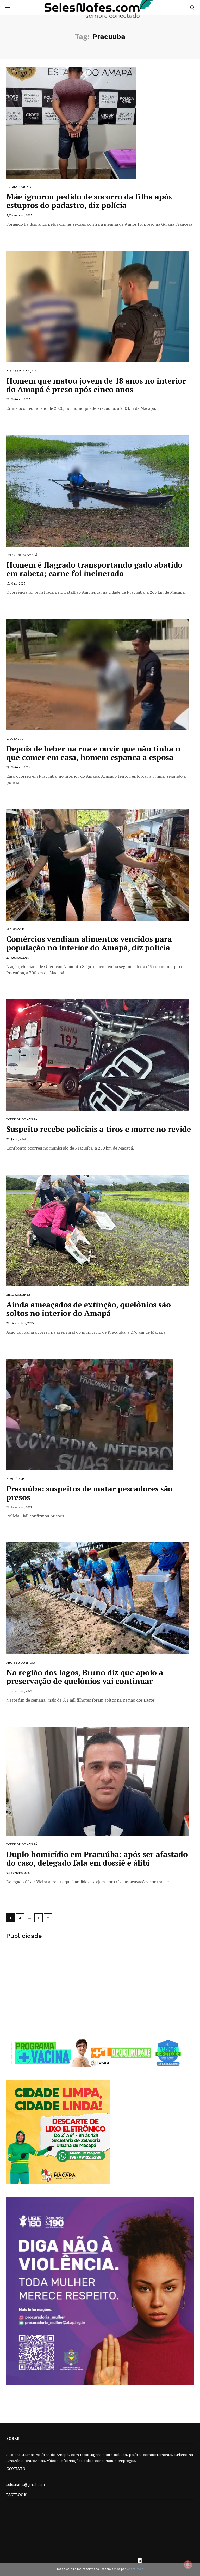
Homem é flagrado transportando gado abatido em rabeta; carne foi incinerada (94, 569)
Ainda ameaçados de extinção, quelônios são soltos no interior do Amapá (88, 1309)
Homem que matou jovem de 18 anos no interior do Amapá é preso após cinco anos (96, 385)
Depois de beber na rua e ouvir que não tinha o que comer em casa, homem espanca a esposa (93, 753)
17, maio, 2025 (16, 583)
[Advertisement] (100, 1989)
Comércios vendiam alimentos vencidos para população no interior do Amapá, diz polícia (89, 943)
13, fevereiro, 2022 (19, 1691)
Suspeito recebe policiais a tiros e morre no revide (99, 1129)
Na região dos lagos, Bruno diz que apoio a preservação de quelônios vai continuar (85, 1677)
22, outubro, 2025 (18, 399)
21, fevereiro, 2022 (19, 1507)
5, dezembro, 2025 (19, 215)
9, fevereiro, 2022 (18, 1873)
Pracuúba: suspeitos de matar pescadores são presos (89, 1493)
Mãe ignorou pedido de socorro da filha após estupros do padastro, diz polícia (89, 201)
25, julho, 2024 (16, 1139)
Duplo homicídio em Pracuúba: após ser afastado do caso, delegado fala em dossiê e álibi (97, 1858)
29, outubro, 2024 (18, 767)
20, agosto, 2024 (17, 958)
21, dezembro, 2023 (20, 1323)
